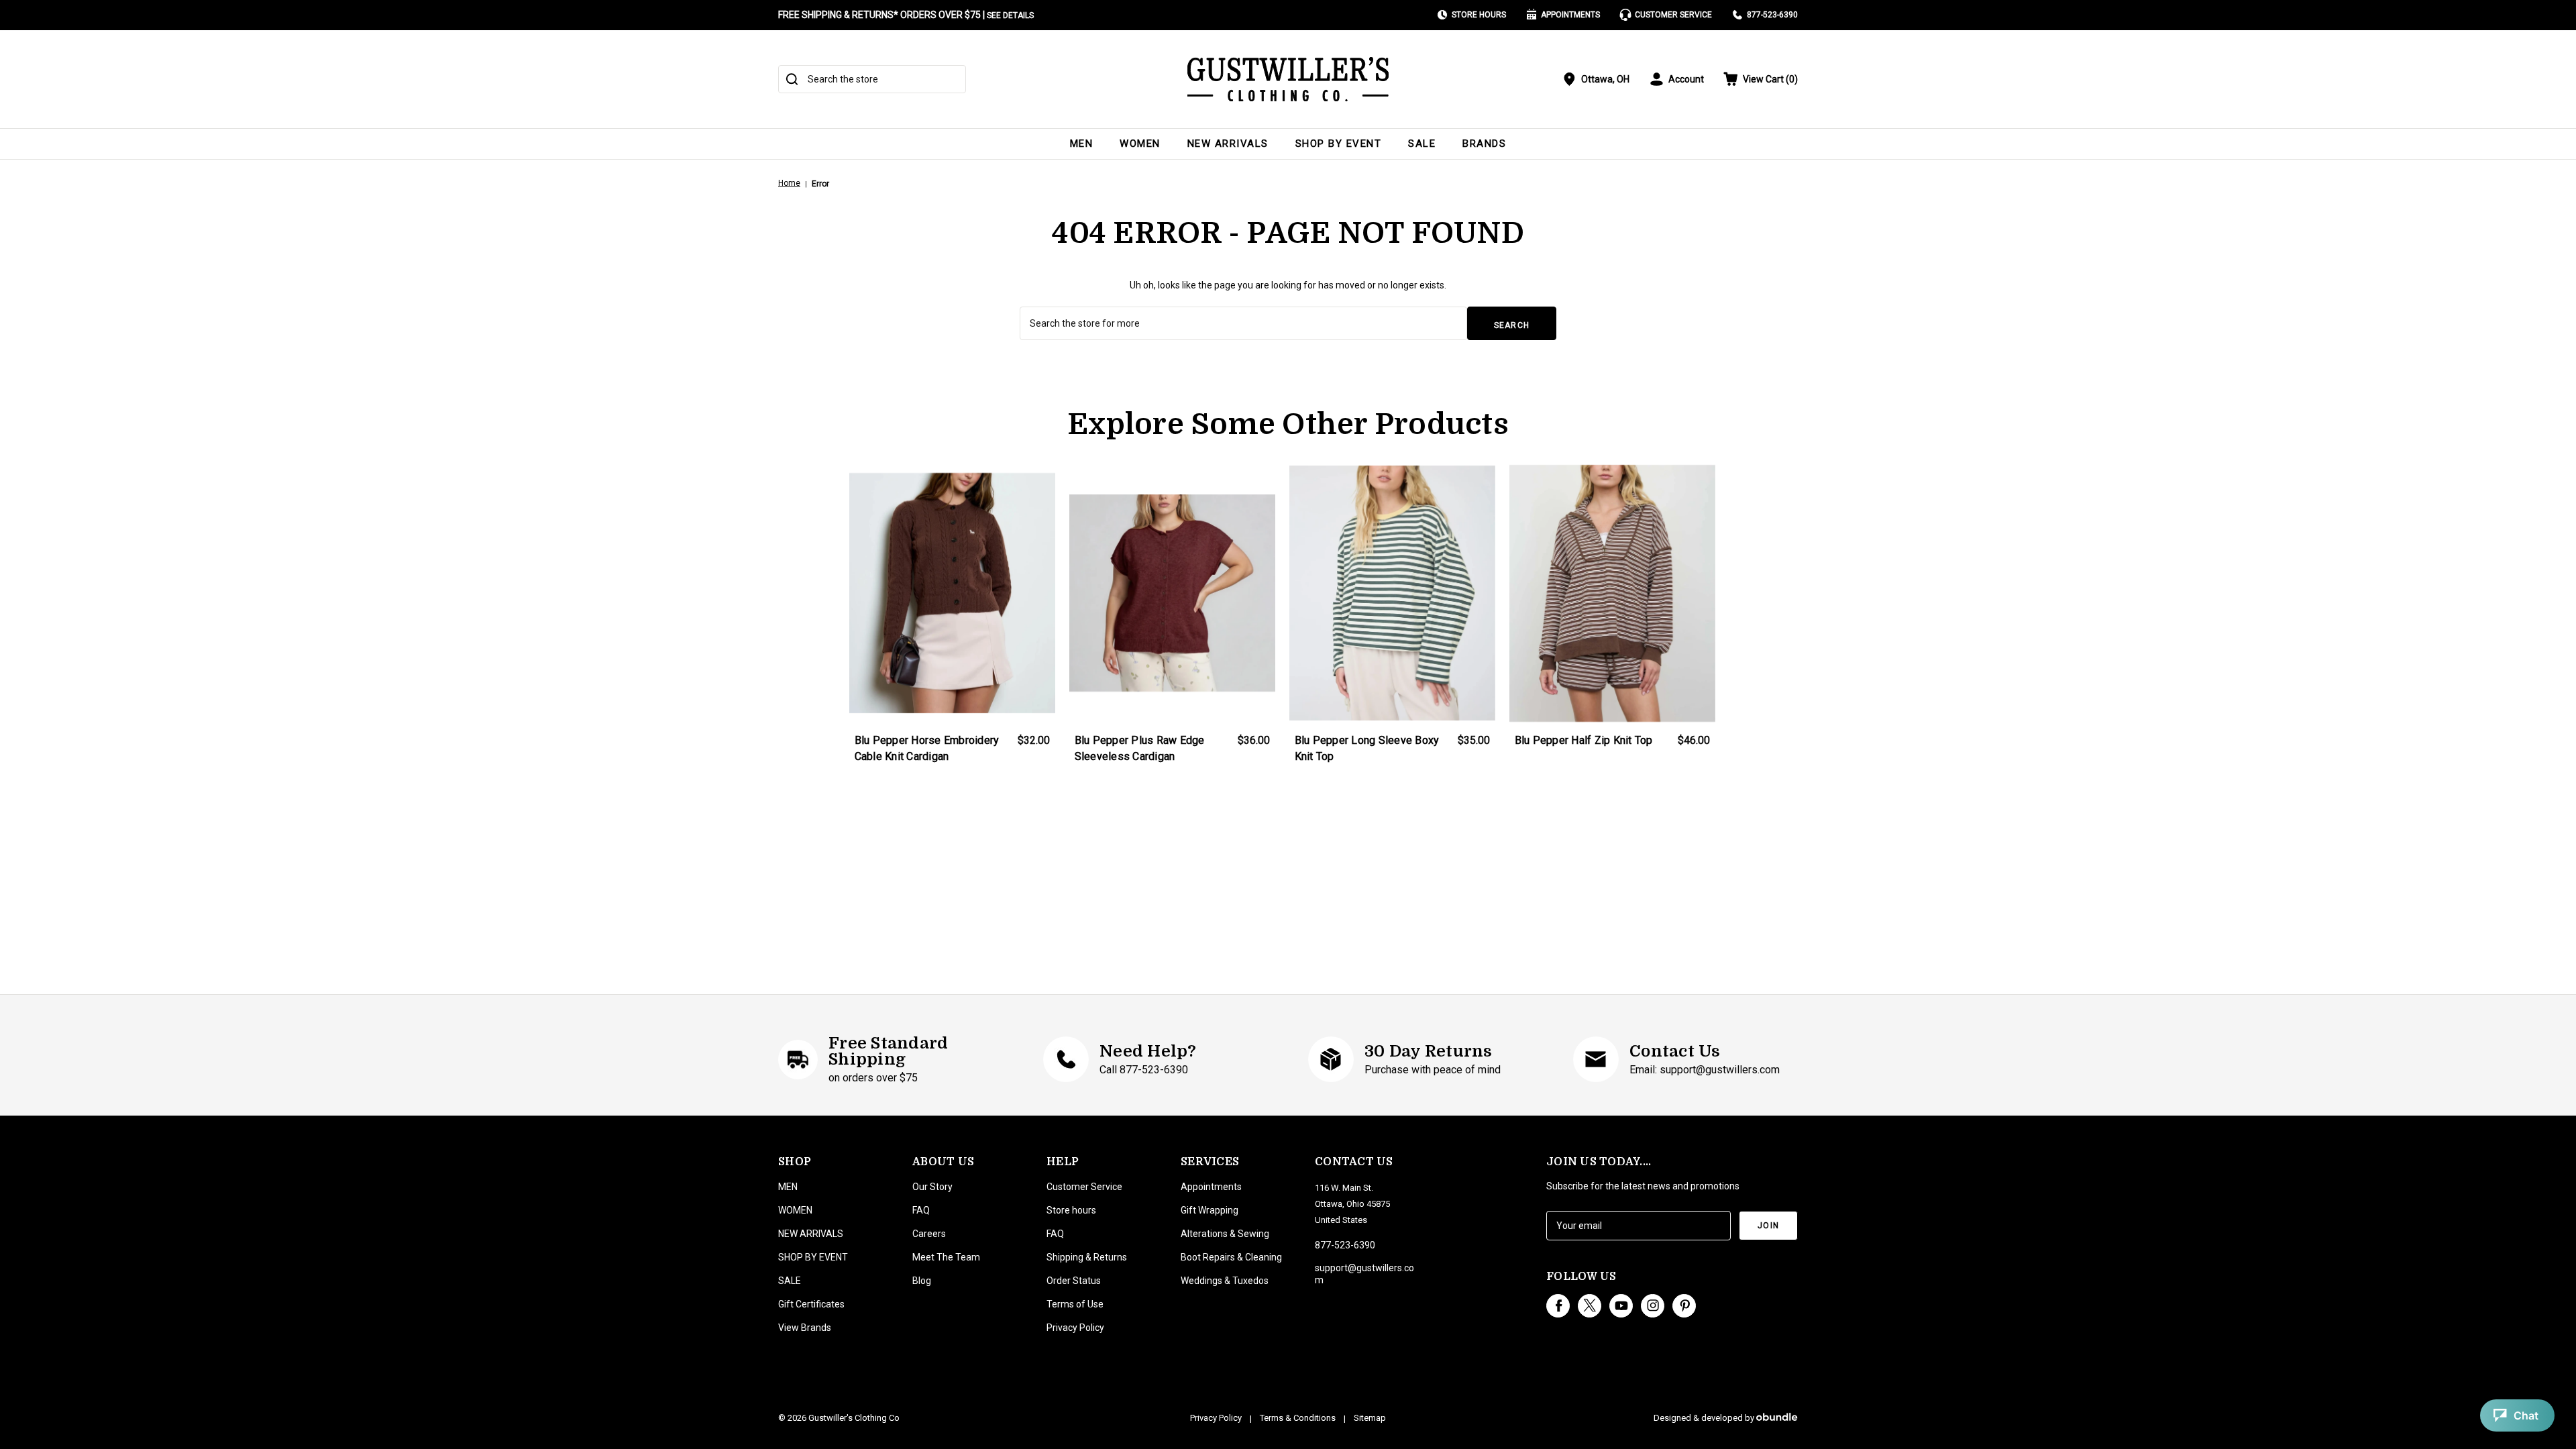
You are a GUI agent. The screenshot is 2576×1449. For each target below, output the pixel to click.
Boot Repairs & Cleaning (1231, 1257)
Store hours (1071, 1210)
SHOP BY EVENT (1339, 144)
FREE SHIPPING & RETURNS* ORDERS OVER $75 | (906, 15)
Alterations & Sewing (1225, 1234)
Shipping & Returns (1087, 1257)
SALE (1422, 144)
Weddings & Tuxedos (1225, 1281)
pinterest (1684, 1306)
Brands (1484, 144)
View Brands (805, 1328)
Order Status (1074, 1281)
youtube (1621, 1306)
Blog (922, 1281)
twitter (1590, 1306)
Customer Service (1673, 15)
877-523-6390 (1772, 15)
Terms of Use (1075, 1304)
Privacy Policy (1075, 1328)
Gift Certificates (811, 1304)
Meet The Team (946, 1257)
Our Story (932, 1187)
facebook (1558, 1306)
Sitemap (1370, 1418)
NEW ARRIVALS (1228, 144)
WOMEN (1140, 144)
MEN (1082, 144)
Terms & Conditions (1298, 1418)
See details (1010, 15)
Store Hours (1479, 15)
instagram (1653, 1306)
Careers (929, 1234)
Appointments (1570, 15)
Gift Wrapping (1210, 1210)
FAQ (921, 1210)
